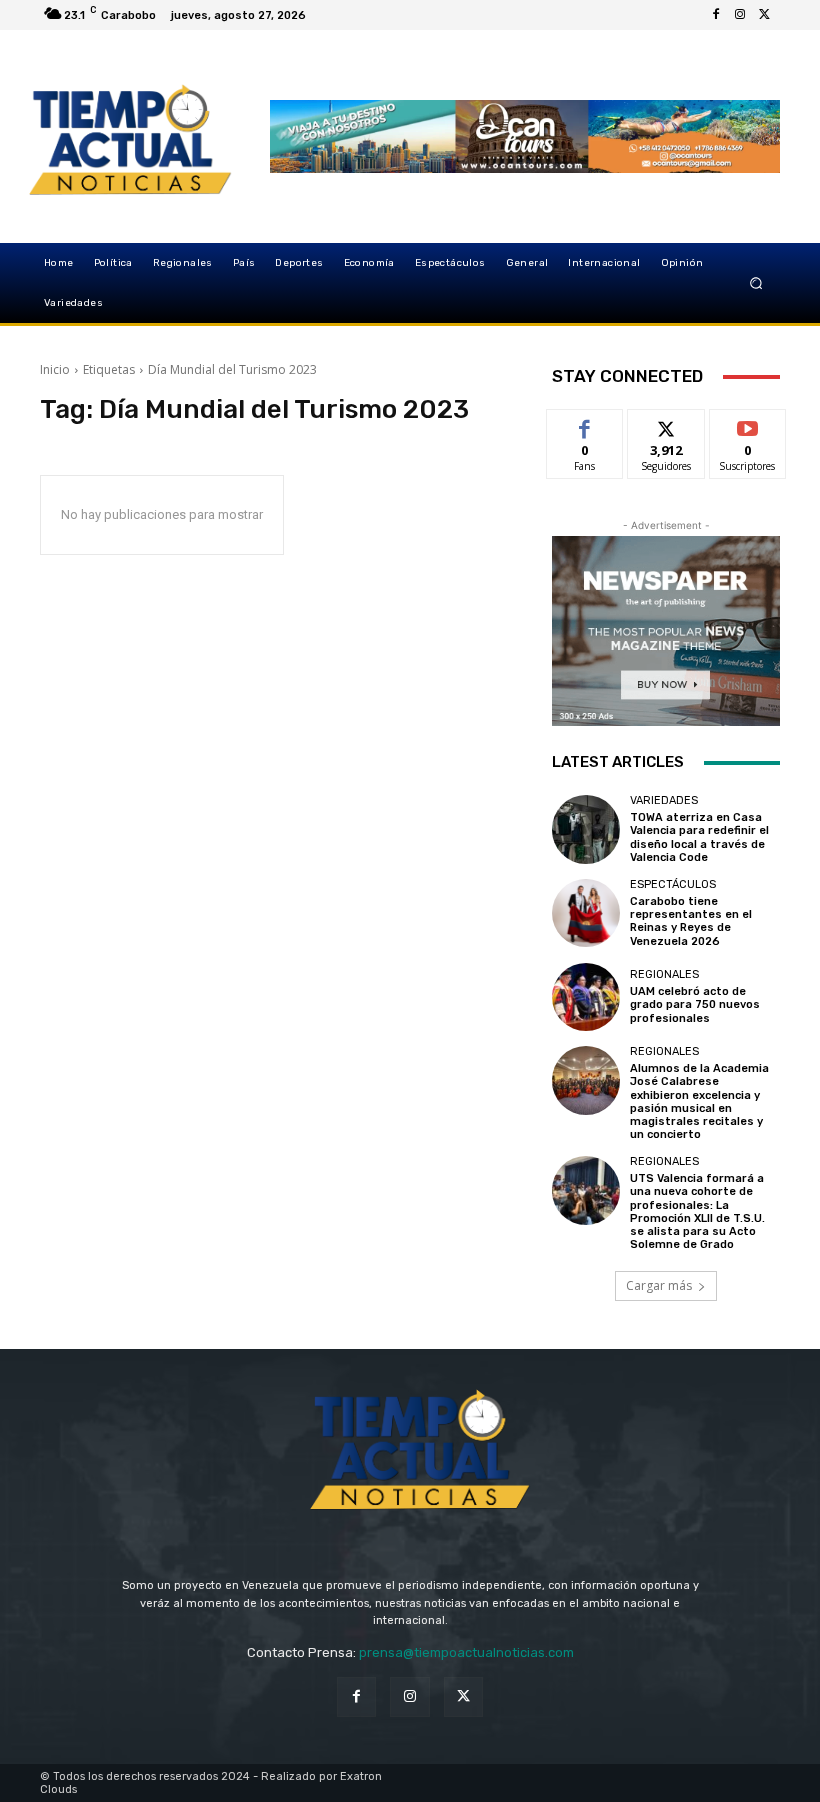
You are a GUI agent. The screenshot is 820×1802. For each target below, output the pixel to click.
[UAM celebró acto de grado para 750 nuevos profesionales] (586, 997)
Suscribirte (748, 424)
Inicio (55, 369)
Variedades (664, 800)
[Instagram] (740, 15)
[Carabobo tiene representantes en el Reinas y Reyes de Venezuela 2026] (586, 913)
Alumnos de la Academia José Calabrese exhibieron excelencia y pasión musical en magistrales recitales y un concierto (699, 1101)
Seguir (666, 424)
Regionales (664, 974)
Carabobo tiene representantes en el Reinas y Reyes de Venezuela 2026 (691, 921)
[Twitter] (764, 15)
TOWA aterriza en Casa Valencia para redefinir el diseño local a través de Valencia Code (699, 837)
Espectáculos (673, 884)
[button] (756, 283)
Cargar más (659, 1285)
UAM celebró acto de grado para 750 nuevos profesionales (695, 1004)
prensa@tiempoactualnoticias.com (466, 1652)
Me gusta (585, 424)
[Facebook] (716, 15)
